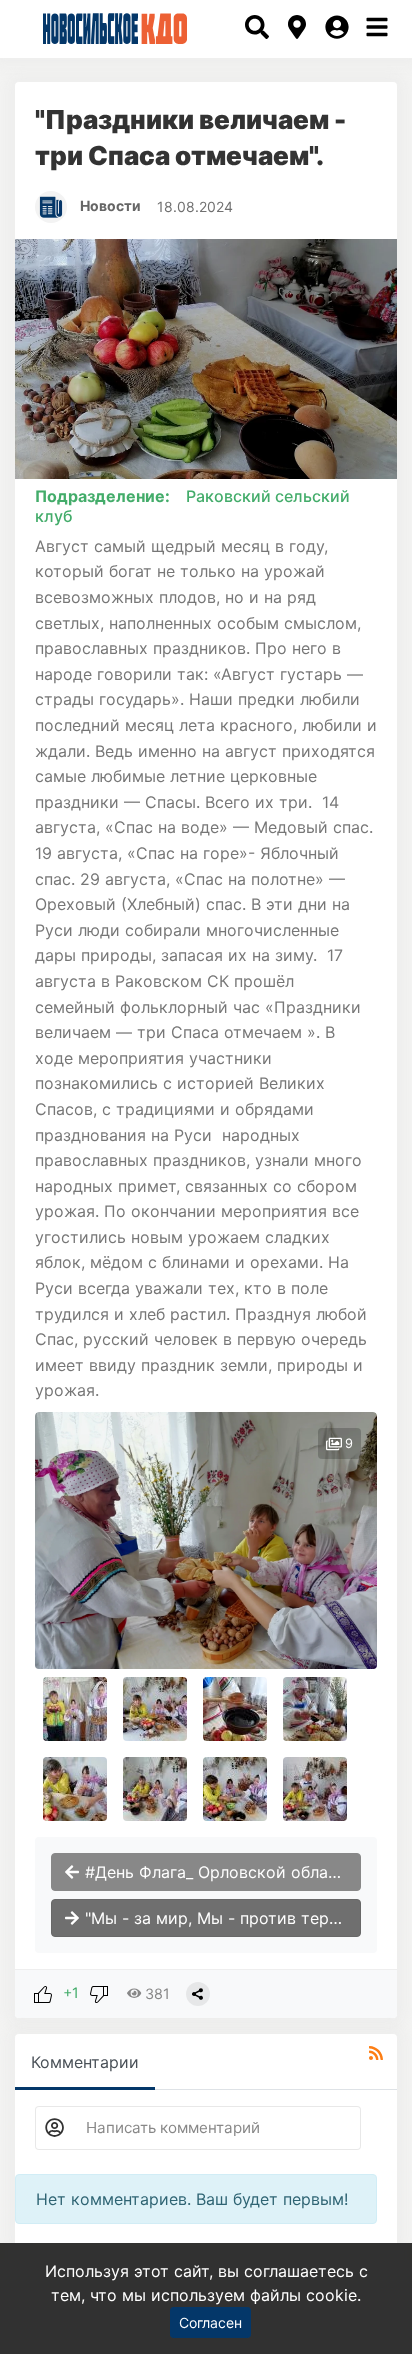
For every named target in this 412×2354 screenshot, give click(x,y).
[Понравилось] (43, 1992)
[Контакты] (297, 29)
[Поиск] (257, 29)
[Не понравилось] (99, 1992)
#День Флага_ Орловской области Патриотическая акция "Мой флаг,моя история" (220, 1872)
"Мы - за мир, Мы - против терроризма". (220, 1918)
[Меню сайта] (377, 29)
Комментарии (85, 2062)
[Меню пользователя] (337, 29)
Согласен (210, 2322)
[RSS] (376, 2053)
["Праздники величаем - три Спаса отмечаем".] (206, 1540)
